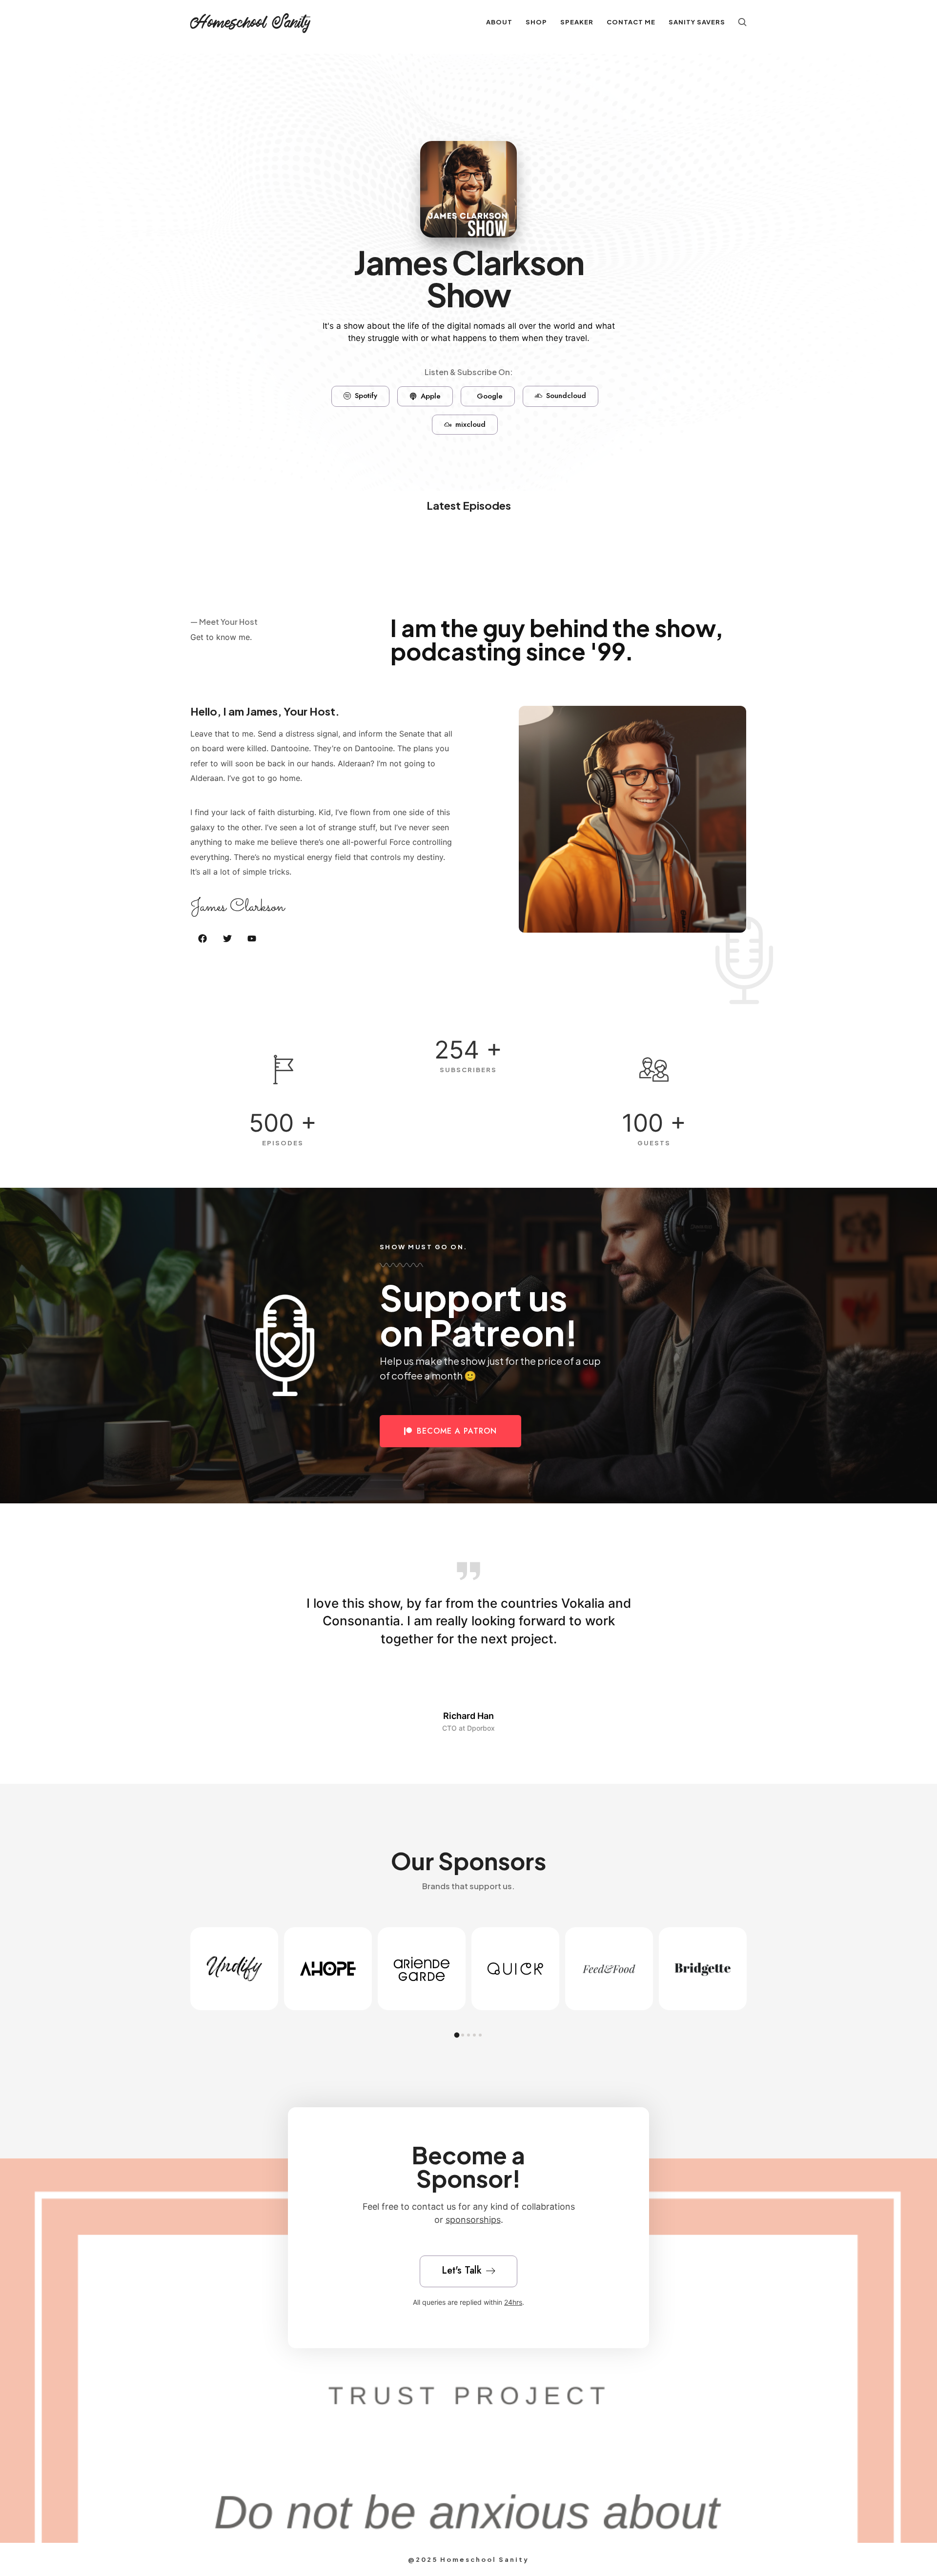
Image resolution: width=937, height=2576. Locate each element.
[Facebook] (203, 938)
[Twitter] (227, 938)
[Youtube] (252, 938)
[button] (265, 1662)
